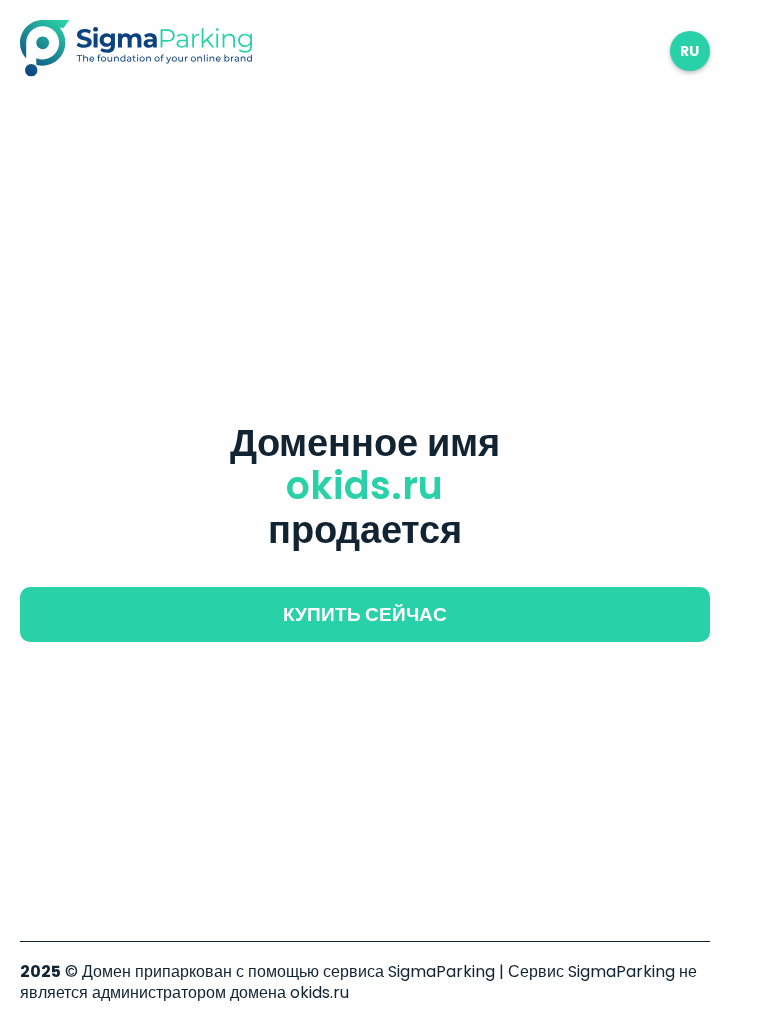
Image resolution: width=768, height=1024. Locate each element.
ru (689, 51)
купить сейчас (365, 614)
